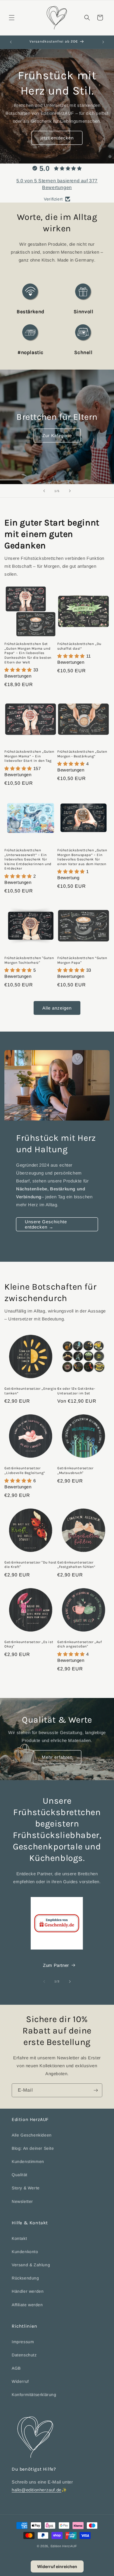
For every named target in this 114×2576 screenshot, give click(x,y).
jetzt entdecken (57, 138)
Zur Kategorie (57, 435)
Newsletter (22, 2201)
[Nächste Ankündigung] (103, 42)
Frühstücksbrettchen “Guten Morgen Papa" (82, 960)
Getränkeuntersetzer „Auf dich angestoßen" (80, 1644)
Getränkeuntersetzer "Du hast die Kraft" (31, 1565)
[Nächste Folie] (70, 491)
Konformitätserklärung (34, 2395)
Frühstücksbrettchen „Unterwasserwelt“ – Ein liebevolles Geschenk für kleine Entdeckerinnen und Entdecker (28, 859)
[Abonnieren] (96, 2090)
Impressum (23, 2342)
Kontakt (19, 2238)
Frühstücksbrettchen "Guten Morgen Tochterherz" (29, 960)
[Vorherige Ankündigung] (11, 42)
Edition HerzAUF (64, 2546)
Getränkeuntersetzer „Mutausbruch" (75, 1470)
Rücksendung (25, 2278)
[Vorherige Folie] (44, 491)
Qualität (20, 2175)
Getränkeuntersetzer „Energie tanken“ (30, 1391)
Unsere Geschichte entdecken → (46, 1224)
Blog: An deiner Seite (33, 2148)
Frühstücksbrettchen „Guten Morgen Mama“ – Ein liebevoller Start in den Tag (29, 756)
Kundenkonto (25, 2252)
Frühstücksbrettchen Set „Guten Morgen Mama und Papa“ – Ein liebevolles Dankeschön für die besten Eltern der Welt (28, 653)
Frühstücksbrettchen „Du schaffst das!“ (79, 646)
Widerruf (20, 2381)
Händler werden (28, 2291)
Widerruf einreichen (57, 2566)
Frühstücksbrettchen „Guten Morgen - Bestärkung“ (82, 754)
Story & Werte (26, 2188)
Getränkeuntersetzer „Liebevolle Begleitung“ (25, 1470)
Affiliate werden (27, 2305)
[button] (12, 18)
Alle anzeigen (57, 1008)
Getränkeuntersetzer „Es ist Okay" (29, 1644)
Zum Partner (56, 1965)
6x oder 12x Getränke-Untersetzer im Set (76, 1391)
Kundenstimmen (28, 2161)
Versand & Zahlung (31, 2265)
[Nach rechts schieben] (70, 1982)
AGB (16, 2368)
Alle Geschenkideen (32, 2135)
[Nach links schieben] (44, 1982)
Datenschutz (24, 2355)
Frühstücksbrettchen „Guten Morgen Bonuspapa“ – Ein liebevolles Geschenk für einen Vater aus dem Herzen (82, 857)
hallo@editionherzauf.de (37, 2490)
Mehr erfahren (57, 1757)
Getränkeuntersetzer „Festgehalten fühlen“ (76, 1565)
